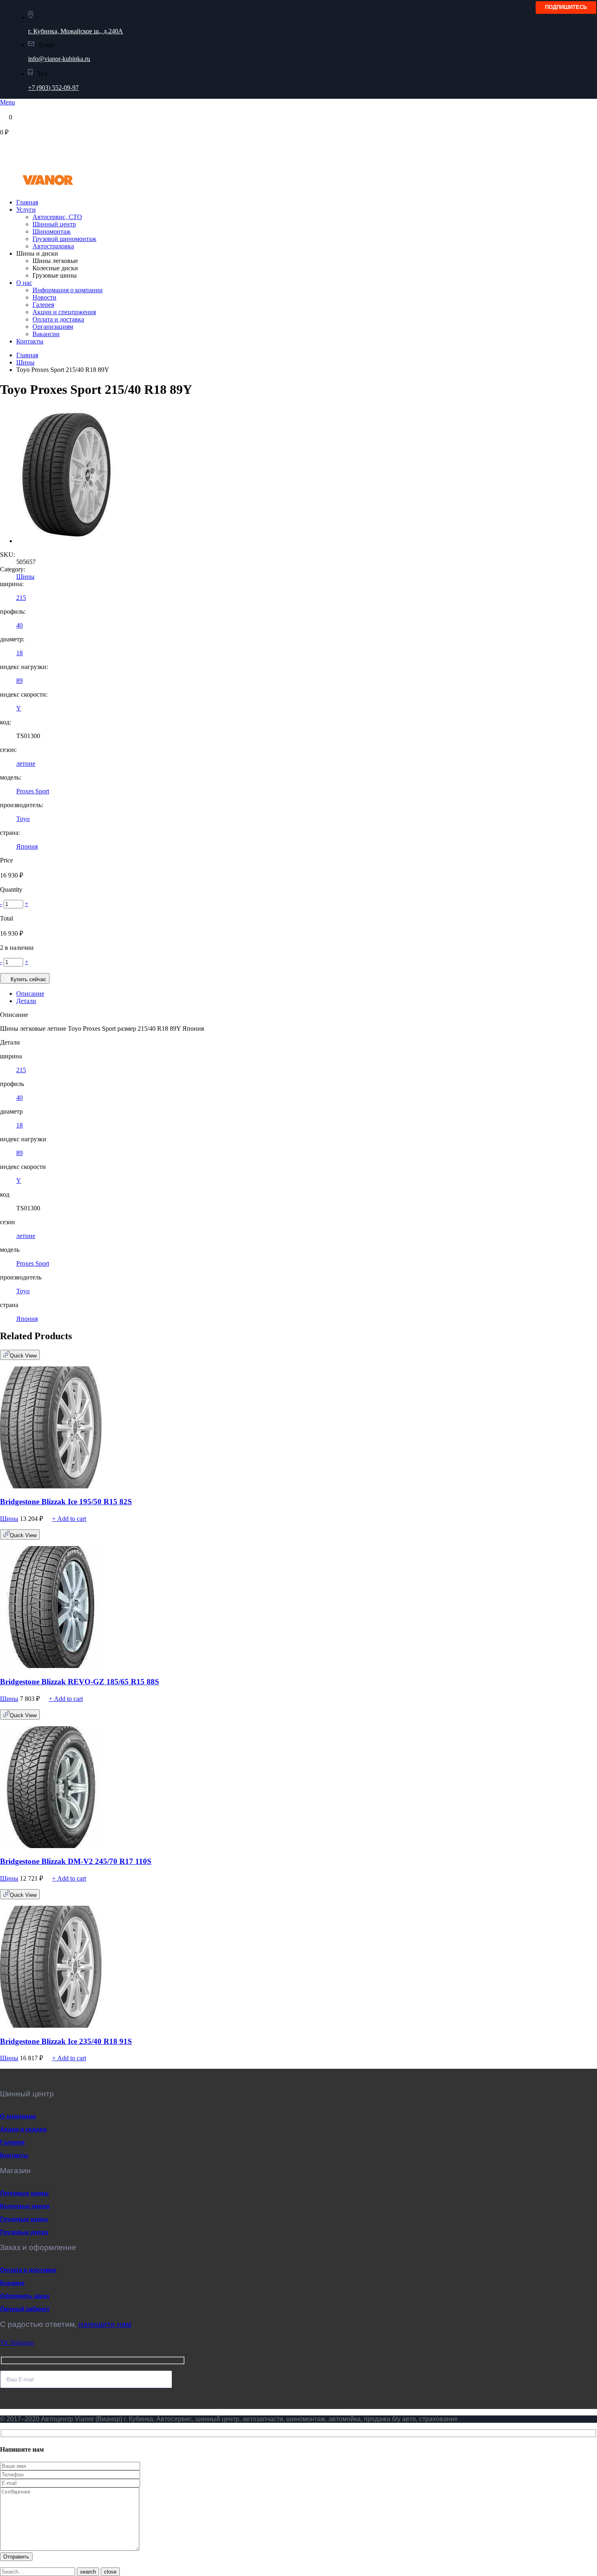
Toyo (23, 819)
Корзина (12, 2283)
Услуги (26, 210)
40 (19, 625)
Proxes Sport (33, 791)
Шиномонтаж (52, 231)
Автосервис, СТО (57, 217)
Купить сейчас (28, 979)
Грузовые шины (24, 2219)
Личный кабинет (25, 2309)
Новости (44, 297)
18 (19, 653)
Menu (8, 102)
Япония (27, 846)
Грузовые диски (24, 2232)
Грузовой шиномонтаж (64, 239)
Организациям (53, 327)
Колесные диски (25, 2206)
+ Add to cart (69, 1519)
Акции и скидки (23, 2129)
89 (19, 681)
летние (26, 763)
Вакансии (46, 334)
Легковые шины (24, 2193)
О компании (18, 2116)
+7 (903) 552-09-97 (53, 88)
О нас (24, 283)
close (110, 2572)
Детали (26, 1001)
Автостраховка (53, 246)
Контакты (30, 341)
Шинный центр (54, 224)
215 (21, 598)
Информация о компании (68, 290)
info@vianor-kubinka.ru (59, 59)
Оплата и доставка (58, 319)
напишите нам (105, 2324)
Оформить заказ (25, 2296)
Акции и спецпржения (64, 312)
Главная (27, 202)
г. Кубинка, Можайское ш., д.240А (76, 31)
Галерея (43, 305)
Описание (30, 994)
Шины (25, 362)
